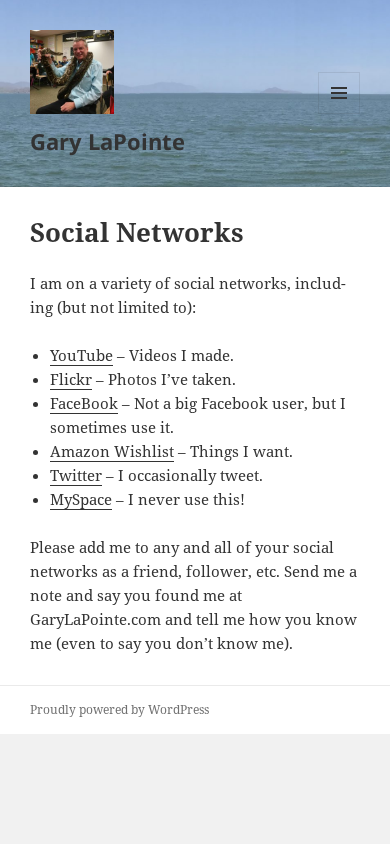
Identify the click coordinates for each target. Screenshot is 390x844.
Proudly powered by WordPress (119, 709)
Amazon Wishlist (112, 451)
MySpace (81, 499)
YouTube (81, 355)
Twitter (76, 475)
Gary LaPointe (107, 141)
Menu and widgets (339, 113)
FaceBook (84, 403)
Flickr (71, 379)
